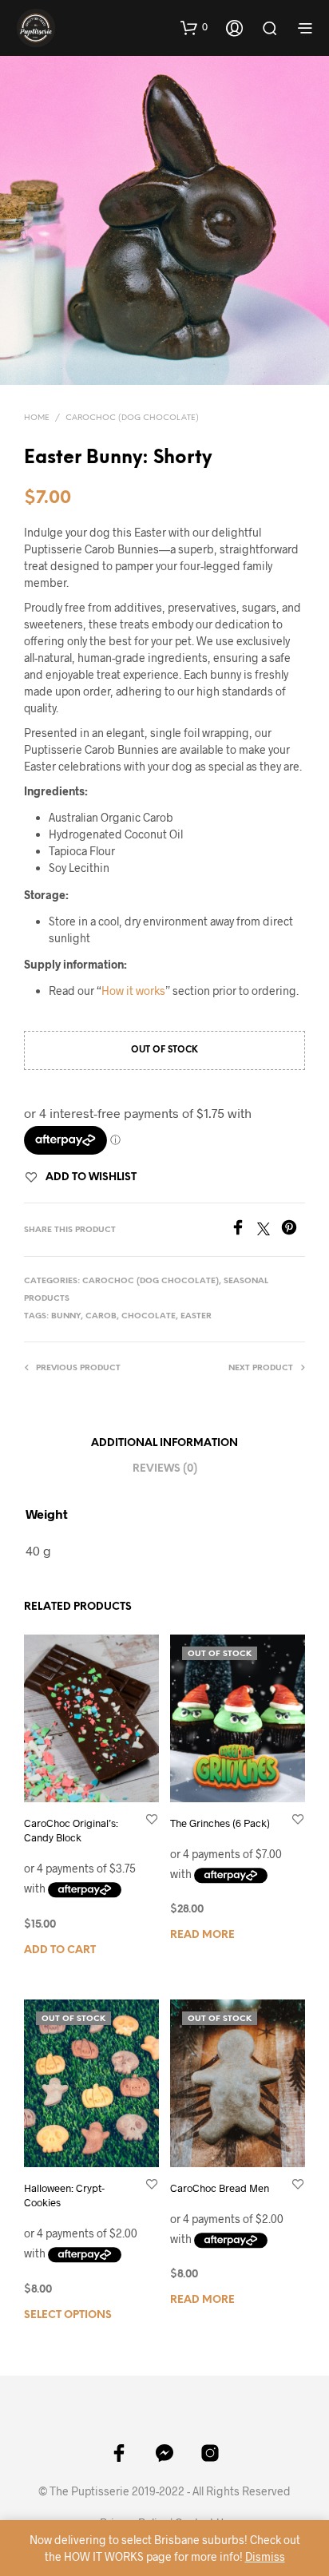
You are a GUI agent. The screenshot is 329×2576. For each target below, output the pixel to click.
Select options (68, 2314)
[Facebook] (244, 1230)
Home (37, 418)
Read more (202, 1935)
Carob (101, 1316)
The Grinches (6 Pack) (220, 1823)
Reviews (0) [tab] (165, 1469)
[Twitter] (269, 1230)
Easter (196, 1316)
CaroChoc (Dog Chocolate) (132, 418)
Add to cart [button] (60, 1950)
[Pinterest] (293, 1230)
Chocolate (149, 1316)
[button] (194, 27)
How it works (133, 991)
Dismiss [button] (265, 2556)
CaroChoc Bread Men (220, 2188)
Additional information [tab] (164, 1443)
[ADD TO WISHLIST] (152, 1819)
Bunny (66, 1316)
